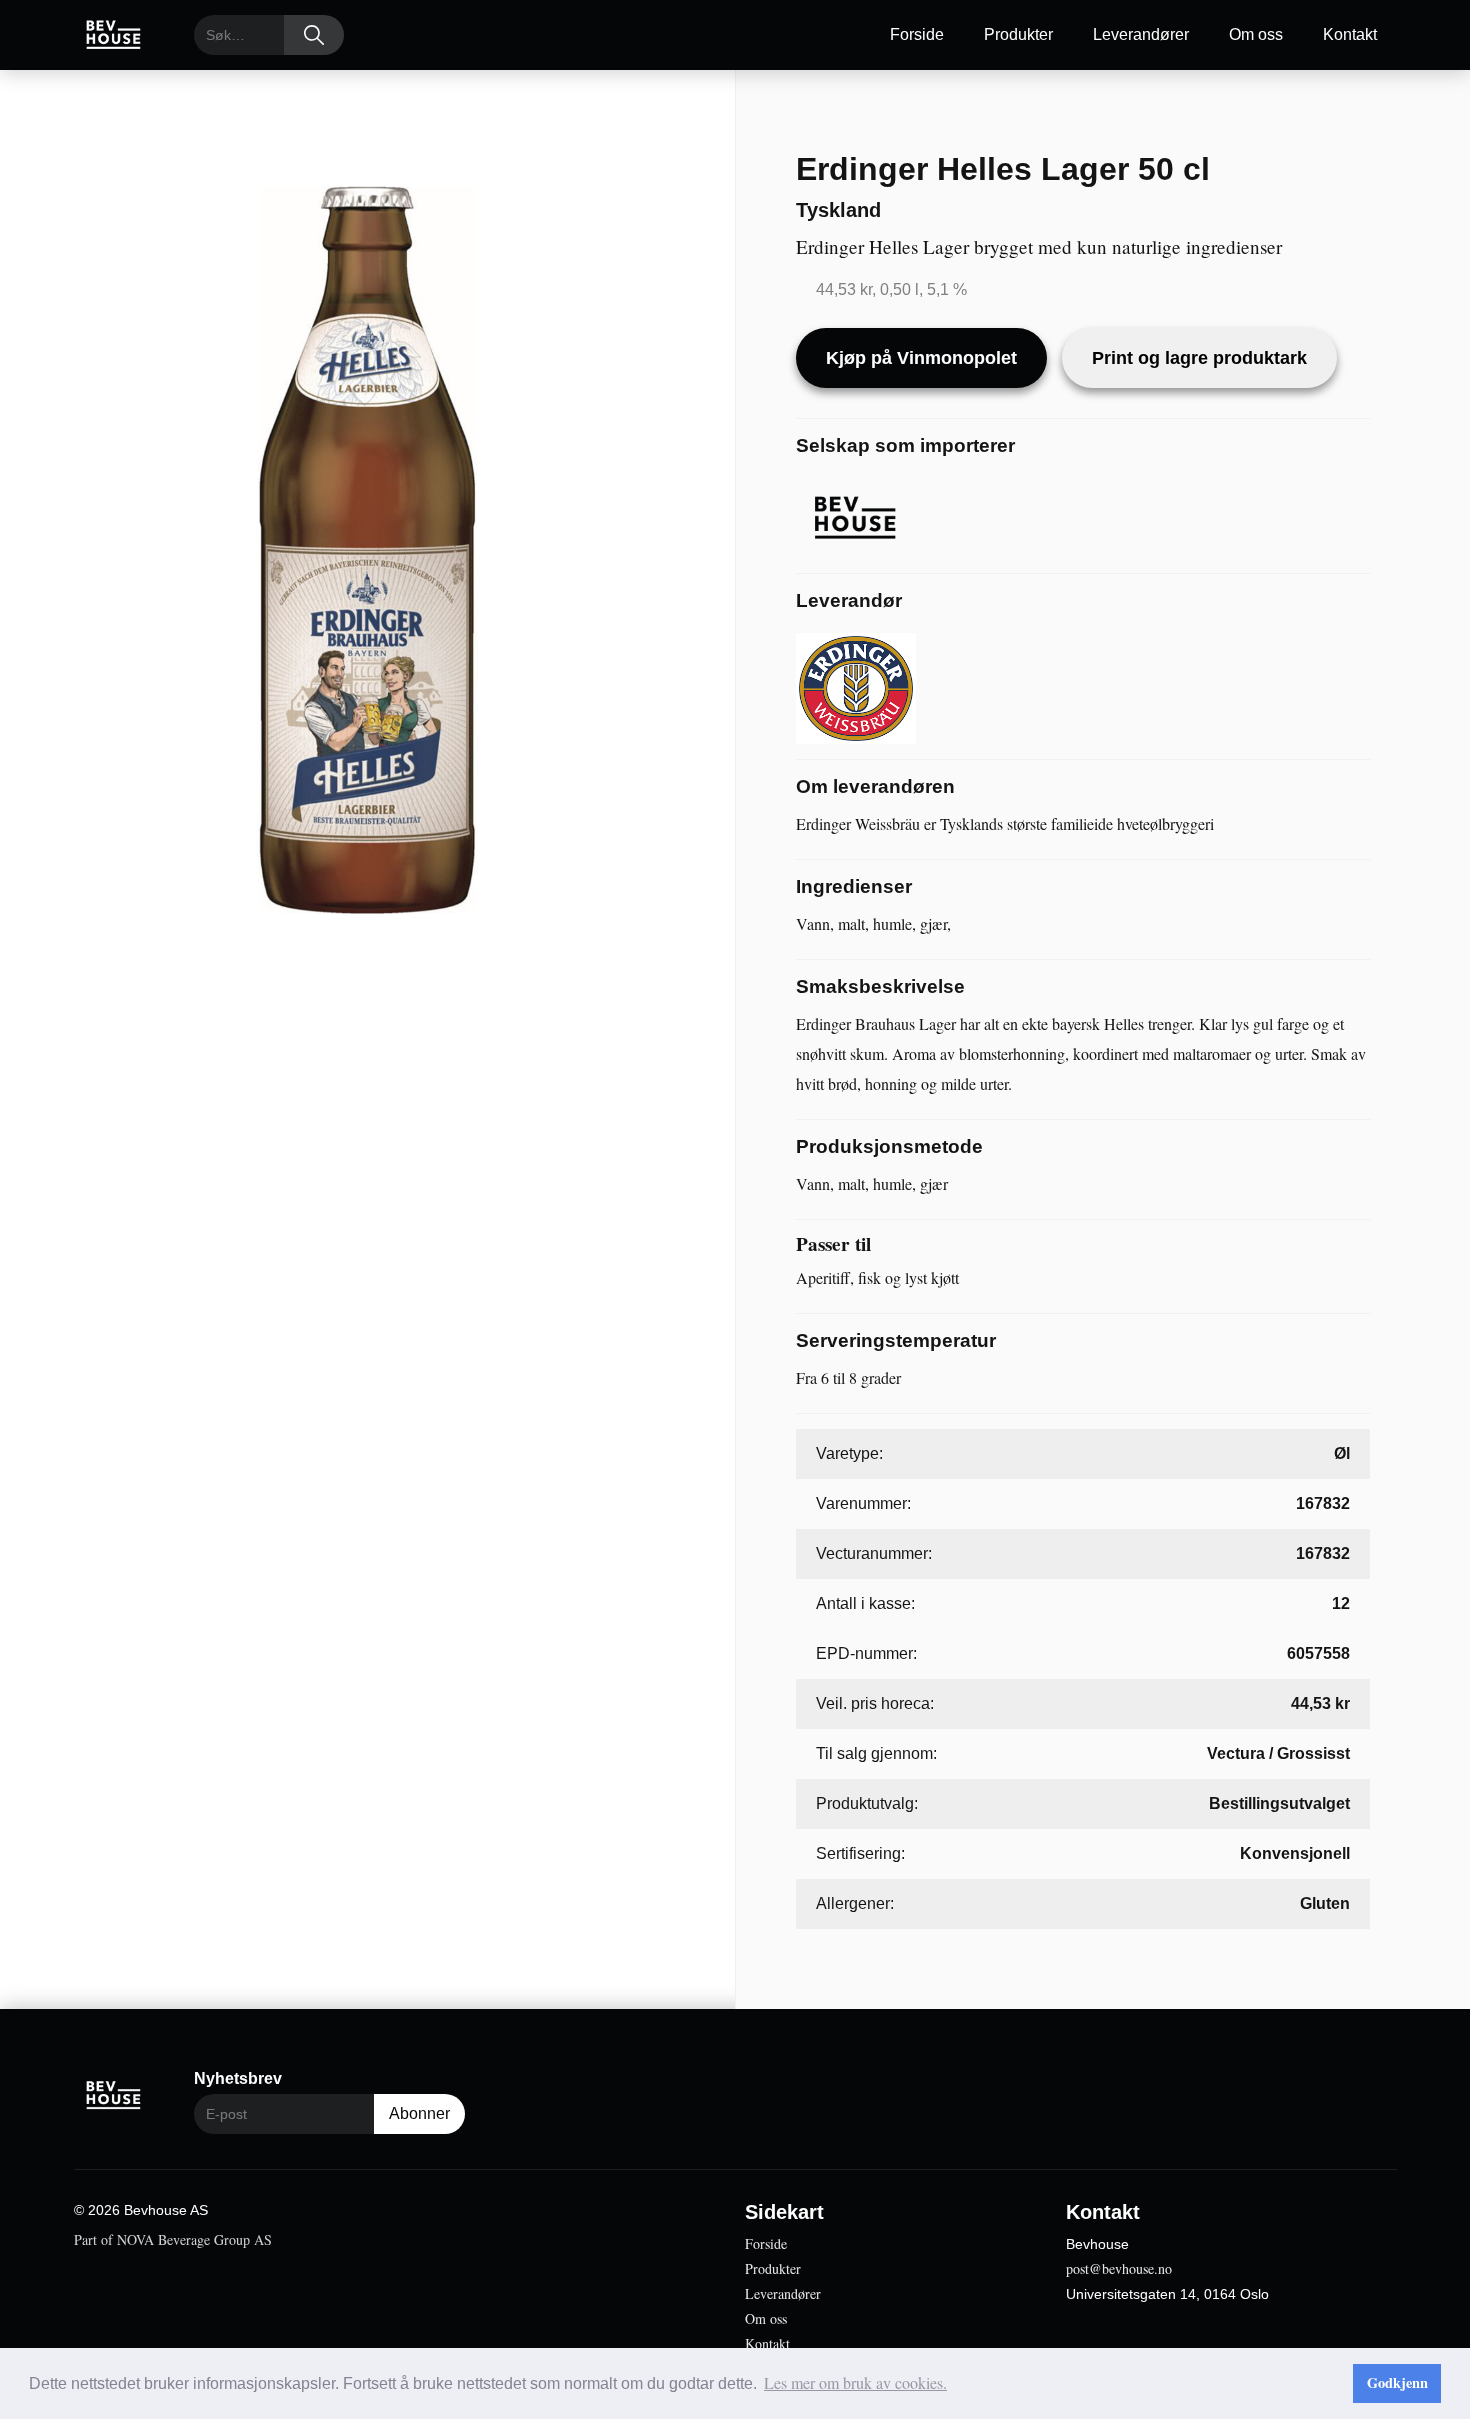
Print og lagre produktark (1199, 358)
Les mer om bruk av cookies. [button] (855, 2382)
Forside (917, 34)
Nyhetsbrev (238, 2078)
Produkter (1018, 34)
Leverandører (1141, 34)
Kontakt (1350, 34)
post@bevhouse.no (1119, 2268)
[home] (114, 34)
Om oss (1256, 34)
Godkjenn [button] (1397, 2382)
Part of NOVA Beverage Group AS (173, 2239)
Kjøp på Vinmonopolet (921, 358)
